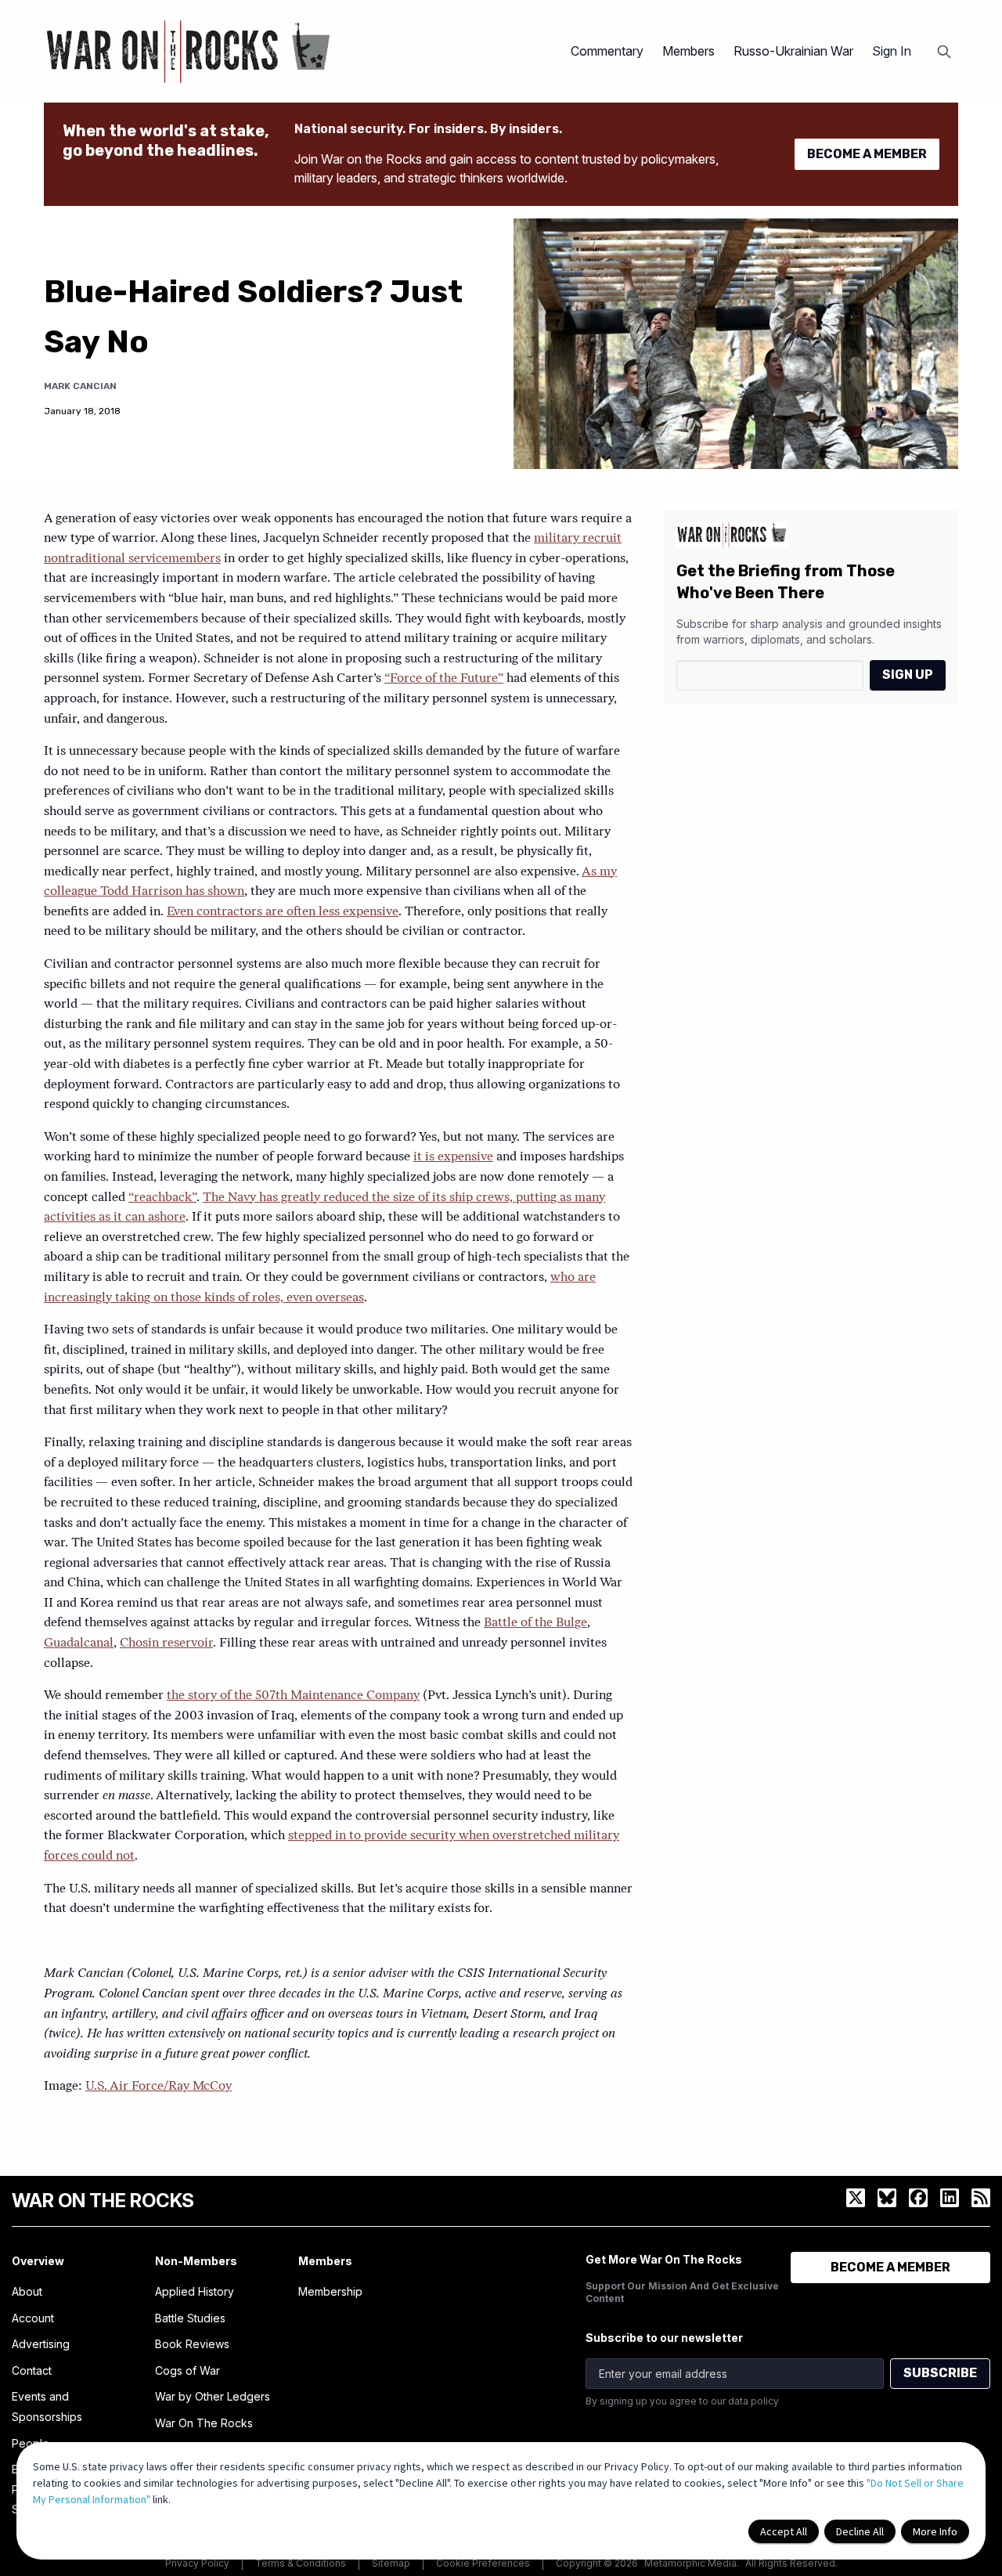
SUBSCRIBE (940, 2373)
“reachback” (162, 1198)
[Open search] (944, 52)
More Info (935, 2531)
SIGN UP (908, 675)
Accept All (784, 2531)
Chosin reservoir (166, 1643)
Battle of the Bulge (535, 1623)
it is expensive (453, 1157)
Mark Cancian (80, 386)
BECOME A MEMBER (867, 154)
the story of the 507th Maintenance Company (293, 1696)
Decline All (860, 2531)
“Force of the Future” (444, 679)
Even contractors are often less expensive (283, 912)
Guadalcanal (79, 1643)
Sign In (892, 51)
